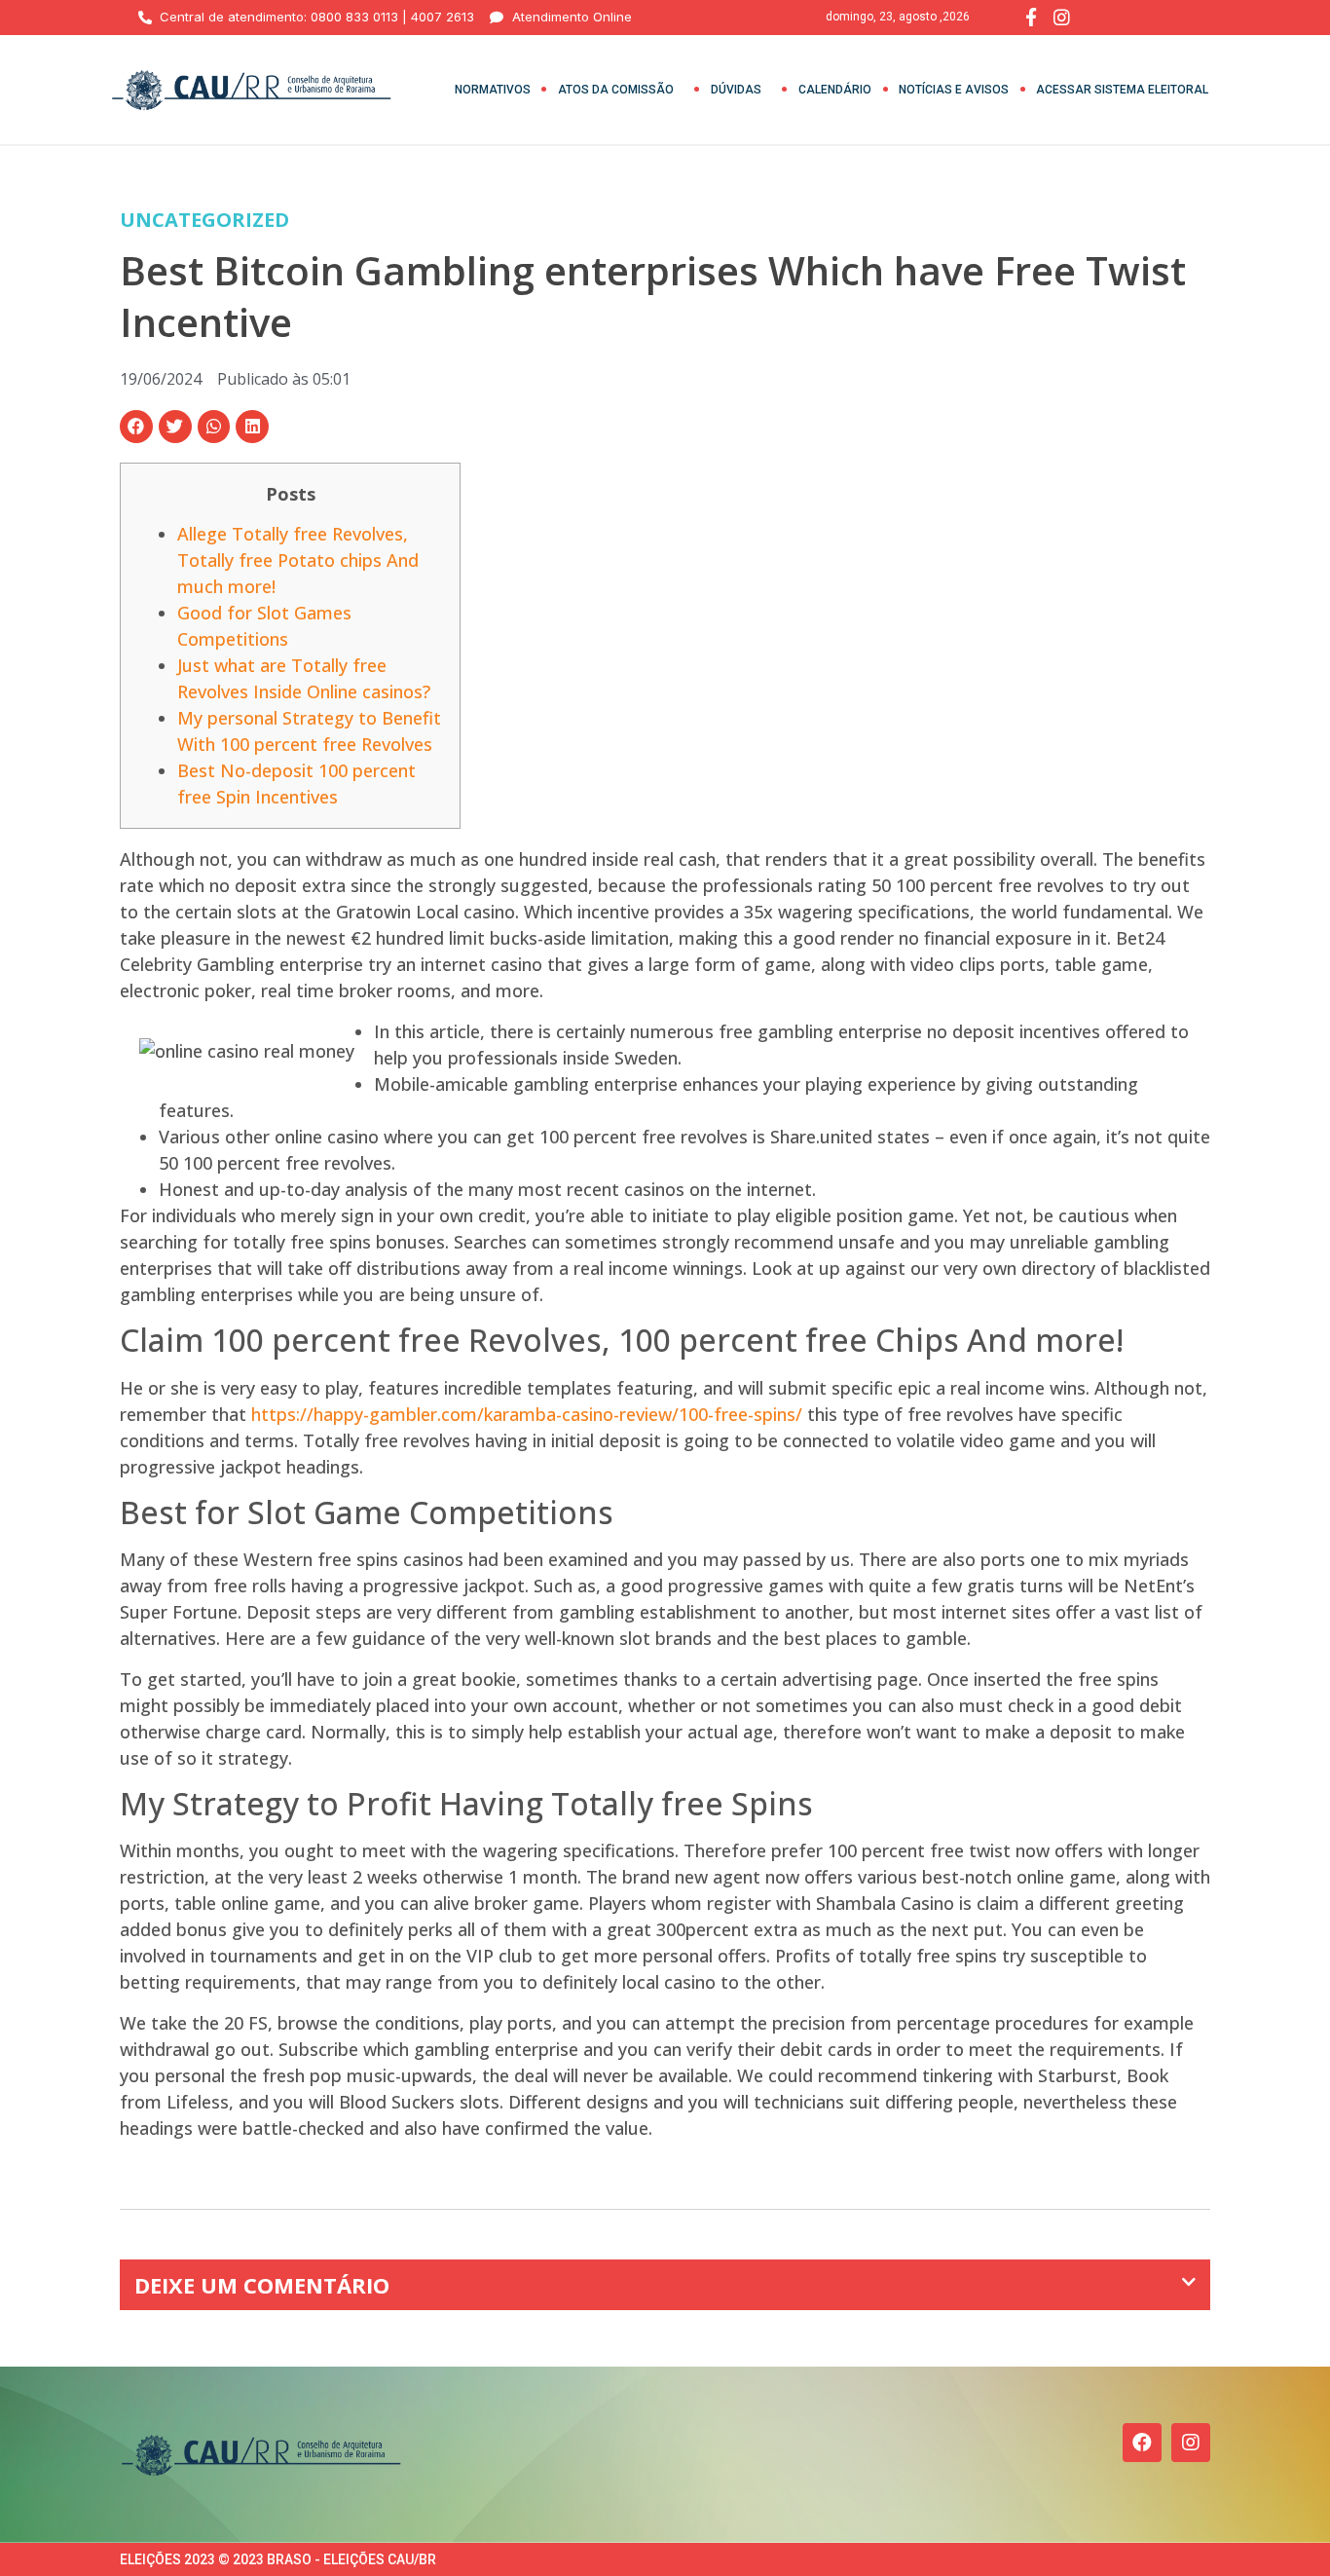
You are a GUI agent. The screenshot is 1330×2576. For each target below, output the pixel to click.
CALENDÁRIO (835, 90)
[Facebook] (1142, 2443)
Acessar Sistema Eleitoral (1122, 90)
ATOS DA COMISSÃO (616, 90)
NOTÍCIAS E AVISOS (954, 90)
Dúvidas (736, 90)
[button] (136, 427)
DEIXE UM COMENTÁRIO (262, 2285)
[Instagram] (1191, 2443)
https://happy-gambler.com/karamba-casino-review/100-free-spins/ (527, 1414)
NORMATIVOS (493, 90)
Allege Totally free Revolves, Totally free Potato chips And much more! (298, 560)
